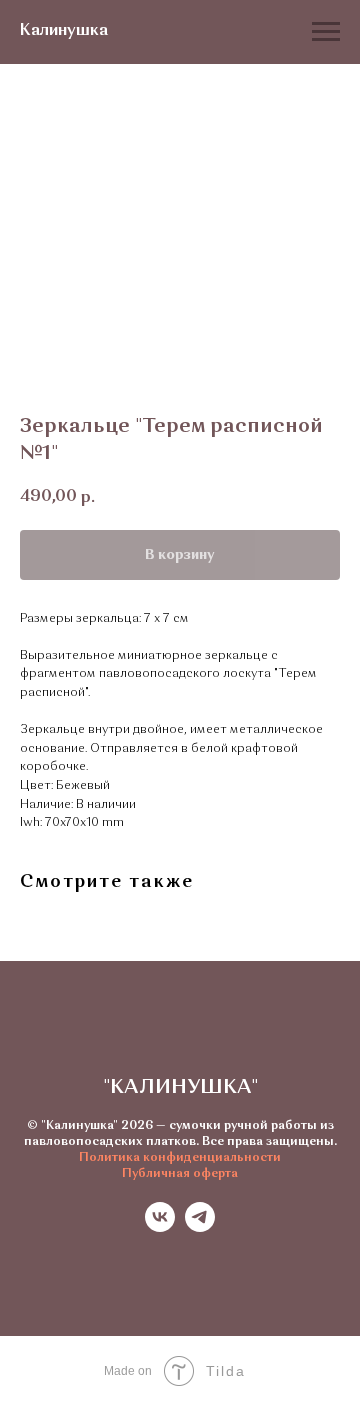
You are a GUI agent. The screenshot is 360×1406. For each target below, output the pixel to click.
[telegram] (200, 1226)
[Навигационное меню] (326, 32)
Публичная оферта (180, 1174)
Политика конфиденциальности (180, 1158)
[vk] (160, 1226)
